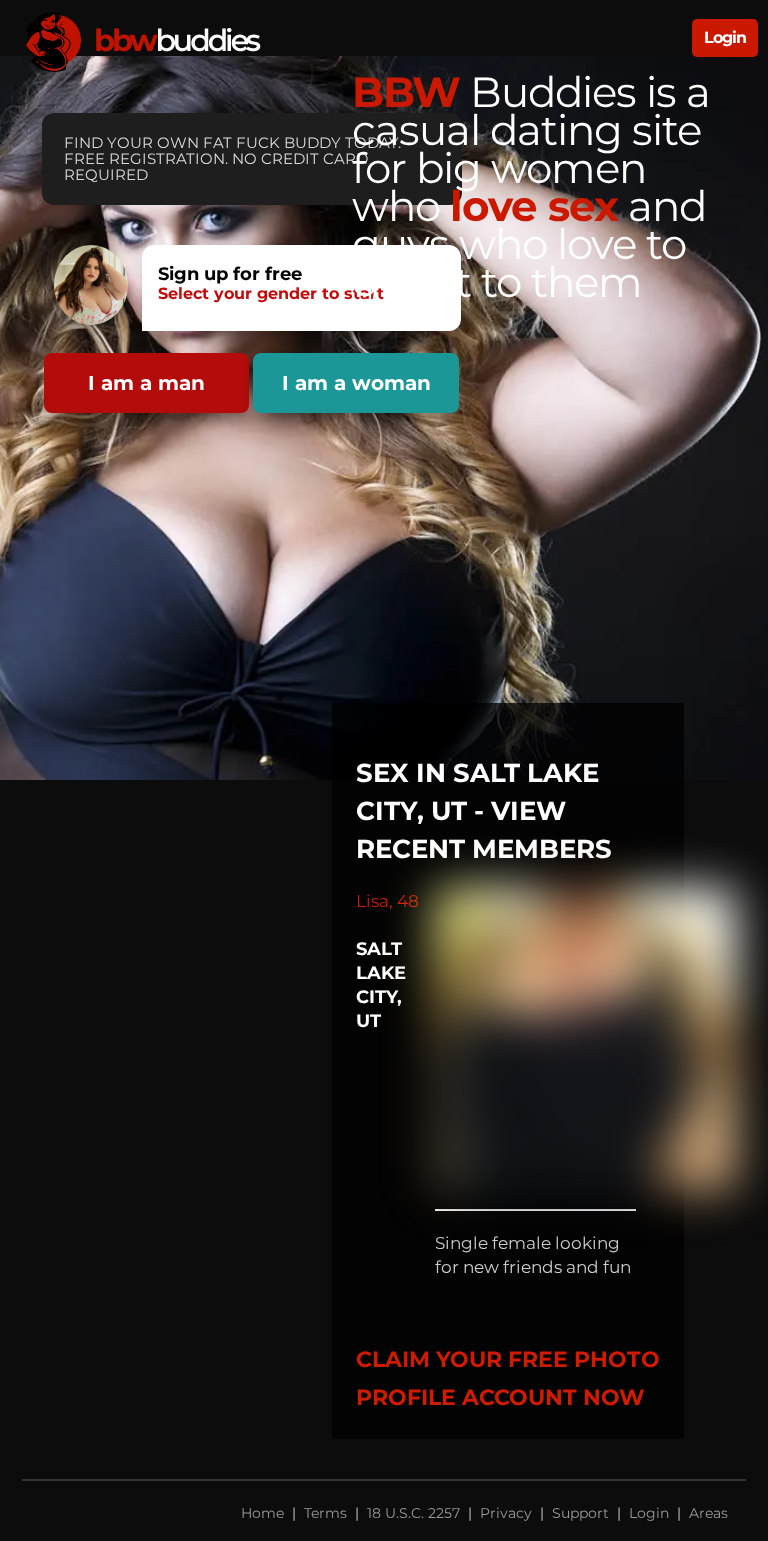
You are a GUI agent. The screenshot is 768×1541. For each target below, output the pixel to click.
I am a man (146, 383)
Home (264, 1513)
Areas (708, 1513)
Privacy (506, 1513)
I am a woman (356, 383)
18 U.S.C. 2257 (413, 1513)
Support (580, 1513)
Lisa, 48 (387, 901)
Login (725, 37)
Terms (325, 1513)
